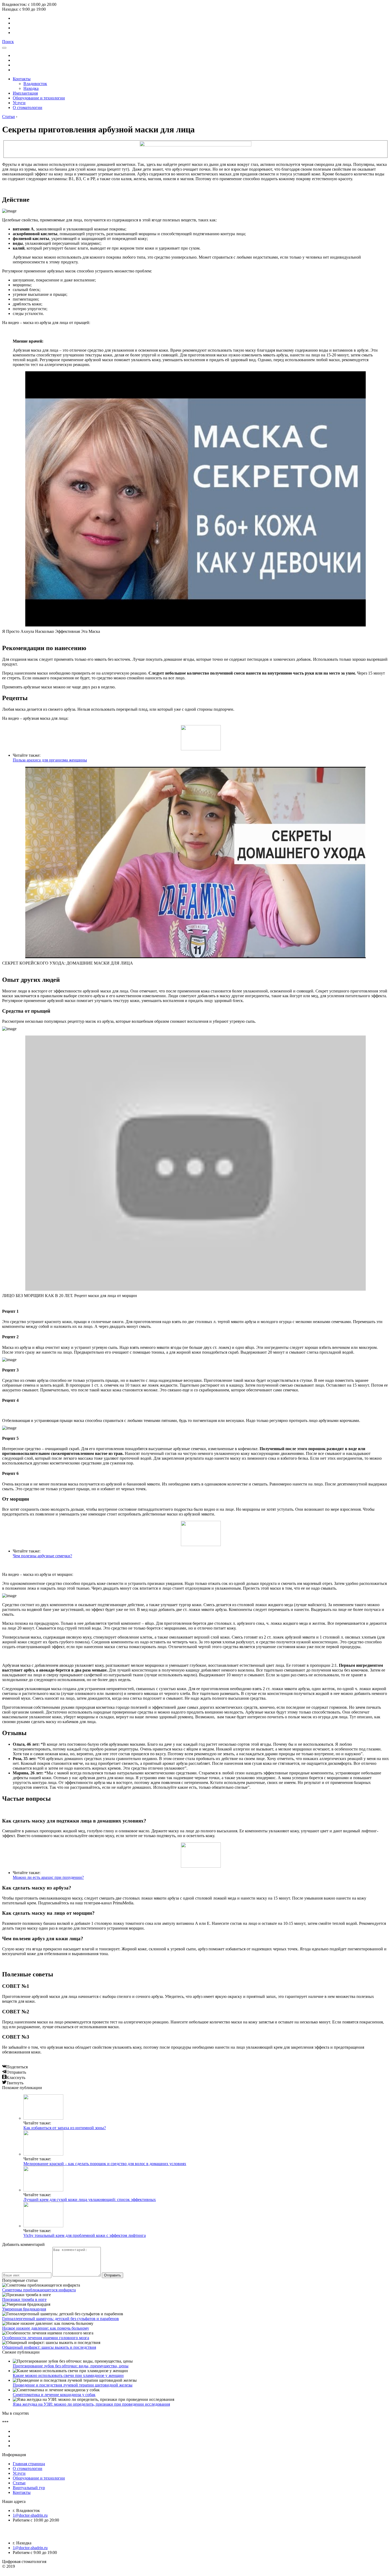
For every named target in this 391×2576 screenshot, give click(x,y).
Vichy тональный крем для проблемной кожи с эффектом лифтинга (85, 2235)
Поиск (8, 42)
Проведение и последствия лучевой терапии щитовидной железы (73, 2385)
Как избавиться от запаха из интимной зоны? (65, 2128)
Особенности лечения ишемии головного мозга (46, 2338)
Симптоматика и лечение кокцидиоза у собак (54, 2395)
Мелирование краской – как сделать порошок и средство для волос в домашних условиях (105, 2164)
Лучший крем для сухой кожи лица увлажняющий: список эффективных (90, 2200)
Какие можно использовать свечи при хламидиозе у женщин (68, 2375)
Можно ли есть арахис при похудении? (48, 1877)
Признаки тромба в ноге (24, 2299)
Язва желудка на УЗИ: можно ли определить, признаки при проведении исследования (91, 2404)
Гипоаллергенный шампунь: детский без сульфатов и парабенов (61, 2319)
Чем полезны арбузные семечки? (42, 1556)
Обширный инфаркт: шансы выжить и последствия (49, 2347)
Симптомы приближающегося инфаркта (39, 2290)
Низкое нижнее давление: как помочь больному (46, 2328)
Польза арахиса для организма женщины (50, 760)
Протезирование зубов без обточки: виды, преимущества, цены (71, 2366)
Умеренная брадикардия (24, 2309)
